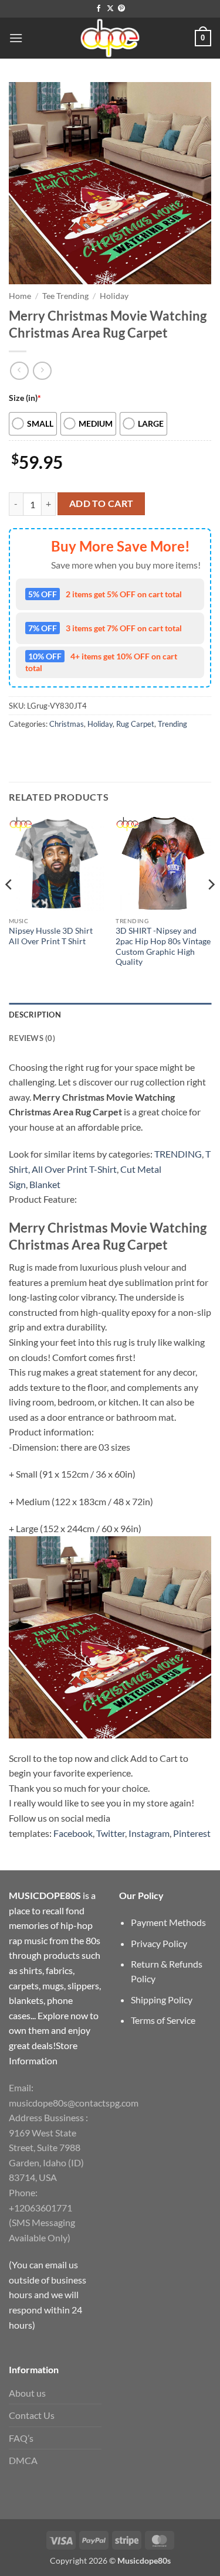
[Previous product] (42, 371)
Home (20, 296)
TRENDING (178, 1154)
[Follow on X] (110, 9)
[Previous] (9, 908)
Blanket (45, 1184)
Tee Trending (65, 296)
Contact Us (32, 2415)
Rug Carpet (135, 724)
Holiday (114, 296)
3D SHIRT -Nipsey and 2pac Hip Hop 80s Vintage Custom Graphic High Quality (163, 946)
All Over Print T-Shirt (74, 1169)
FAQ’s (21, 2438)
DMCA (23, 2460)
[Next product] (19, 371)
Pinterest (192, 1833)
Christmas (67, 724)
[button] (16, 38)
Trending (172, 724)
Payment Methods (168, 1922)
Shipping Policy (162, 2000)
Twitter (111, 1833)
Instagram (149, 1833)
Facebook (73, 1833)
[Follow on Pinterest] (121, 9)
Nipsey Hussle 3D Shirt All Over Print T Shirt (51, 936)
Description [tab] (35, 1015)
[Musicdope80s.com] (110, 38)
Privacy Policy (159, 1943)
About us (27, 2393)
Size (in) (25, 398)
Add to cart (101, 503)
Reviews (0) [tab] (32, 1038)
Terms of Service (163, 2020)
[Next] (211, 908)
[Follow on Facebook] (99, 9)
